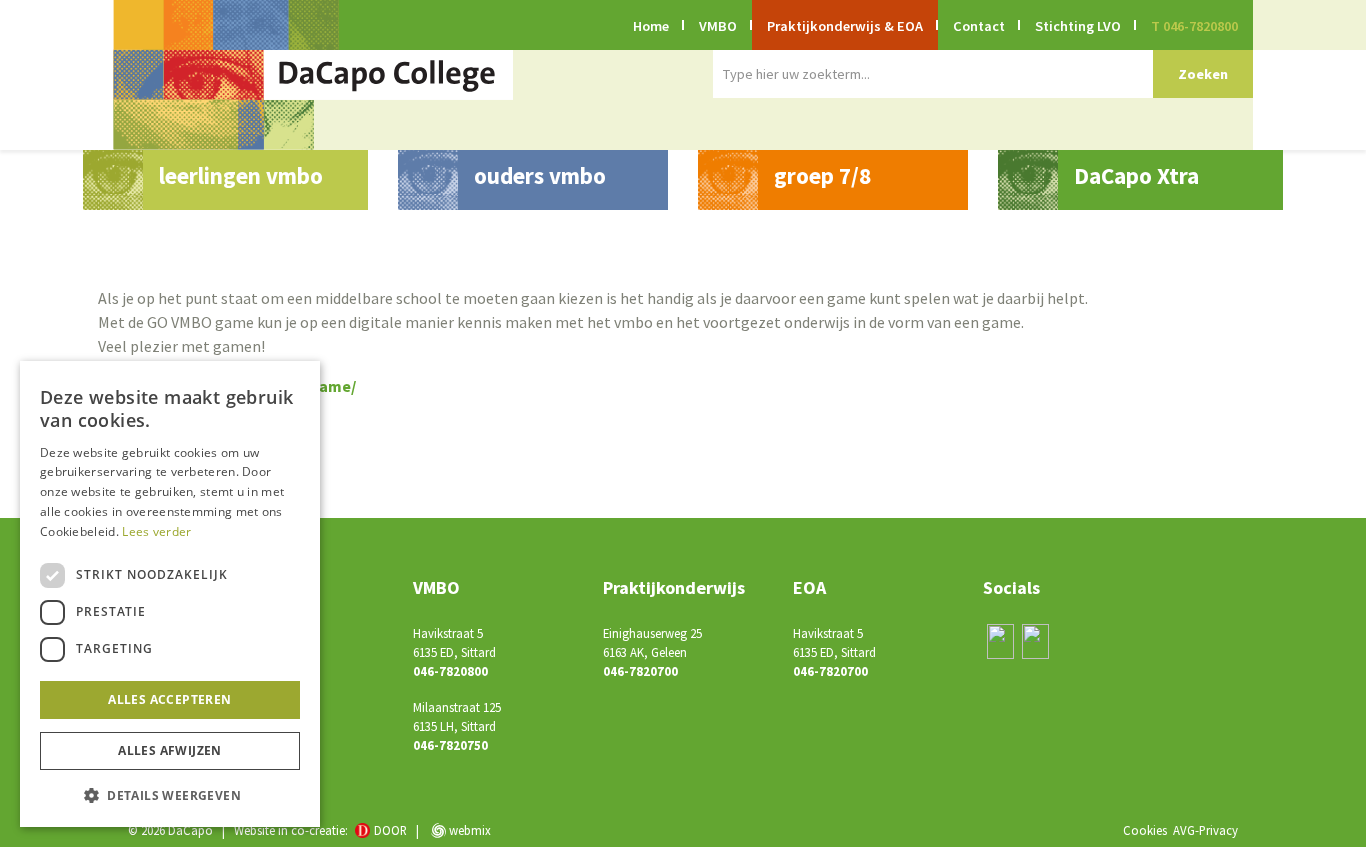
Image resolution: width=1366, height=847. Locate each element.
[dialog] (170, 594)
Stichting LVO (1078, 26)
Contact (979, 26)
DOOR (390, 830)
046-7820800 (450, 671)
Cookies (1145, 830)
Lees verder (156, 531)
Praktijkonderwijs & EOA (845, 26)
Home (651, 26)
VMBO (718, 26)
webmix (468, 830)
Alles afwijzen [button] (170, 750)
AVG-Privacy (1205, 830)
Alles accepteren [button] (169, 699)
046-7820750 (450, 745)
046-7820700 (640, 671)
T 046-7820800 (1194, 26)
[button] (170, 795)
